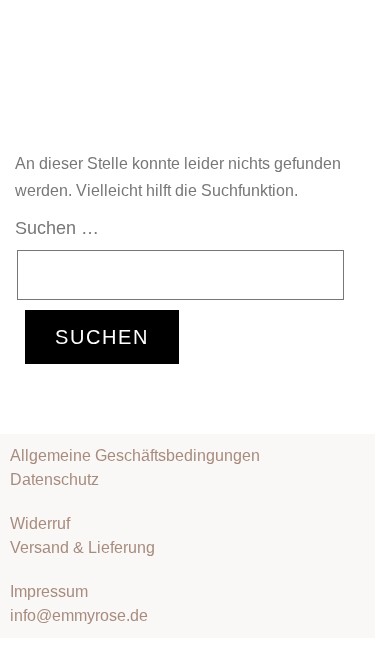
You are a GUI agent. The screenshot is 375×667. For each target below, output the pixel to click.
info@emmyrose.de (79, 615)
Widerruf (40, 523)
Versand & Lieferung (82, 547)
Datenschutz (54, 479)
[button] (349, 28)
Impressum (49, 591)
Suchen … (57, 228)
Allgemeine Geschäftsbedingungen (135, 455)
